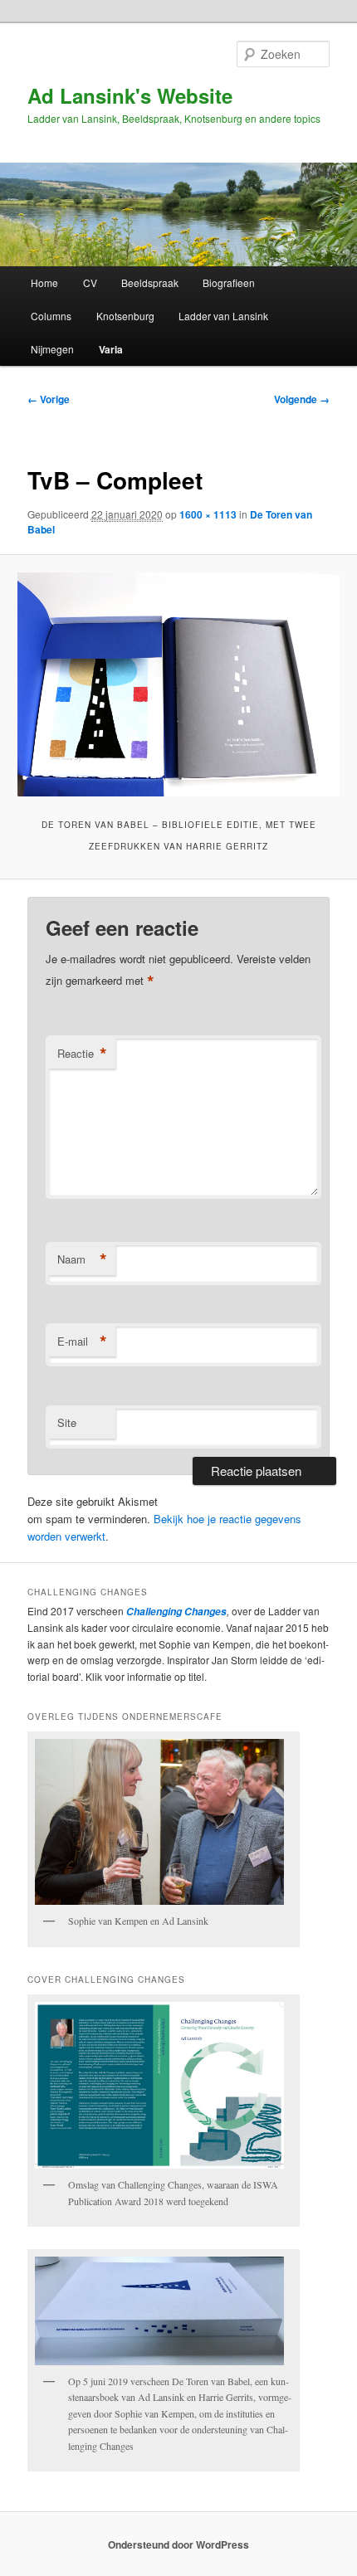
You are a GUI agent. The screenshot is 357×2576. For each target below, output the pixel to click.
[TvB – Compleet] (178, 684)
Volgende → (302, 399)
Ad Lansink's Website (130, 95)
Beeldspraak (150, 282)
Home (44, 282)
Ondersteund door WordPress (178, 2544)
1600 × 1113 (208, 514)
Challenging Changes (175, 1612)
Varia (111, 349)
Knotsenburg (125, 316)
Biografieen (229, 282)
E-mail (82, 1342)
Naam (82, 1259)
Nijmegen (52, 349)
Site (67, 1422)
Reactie (82, 1054)
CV (90, 282)
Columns (51, 316)
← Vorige (49, 399)
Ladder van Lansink (223, 316)
